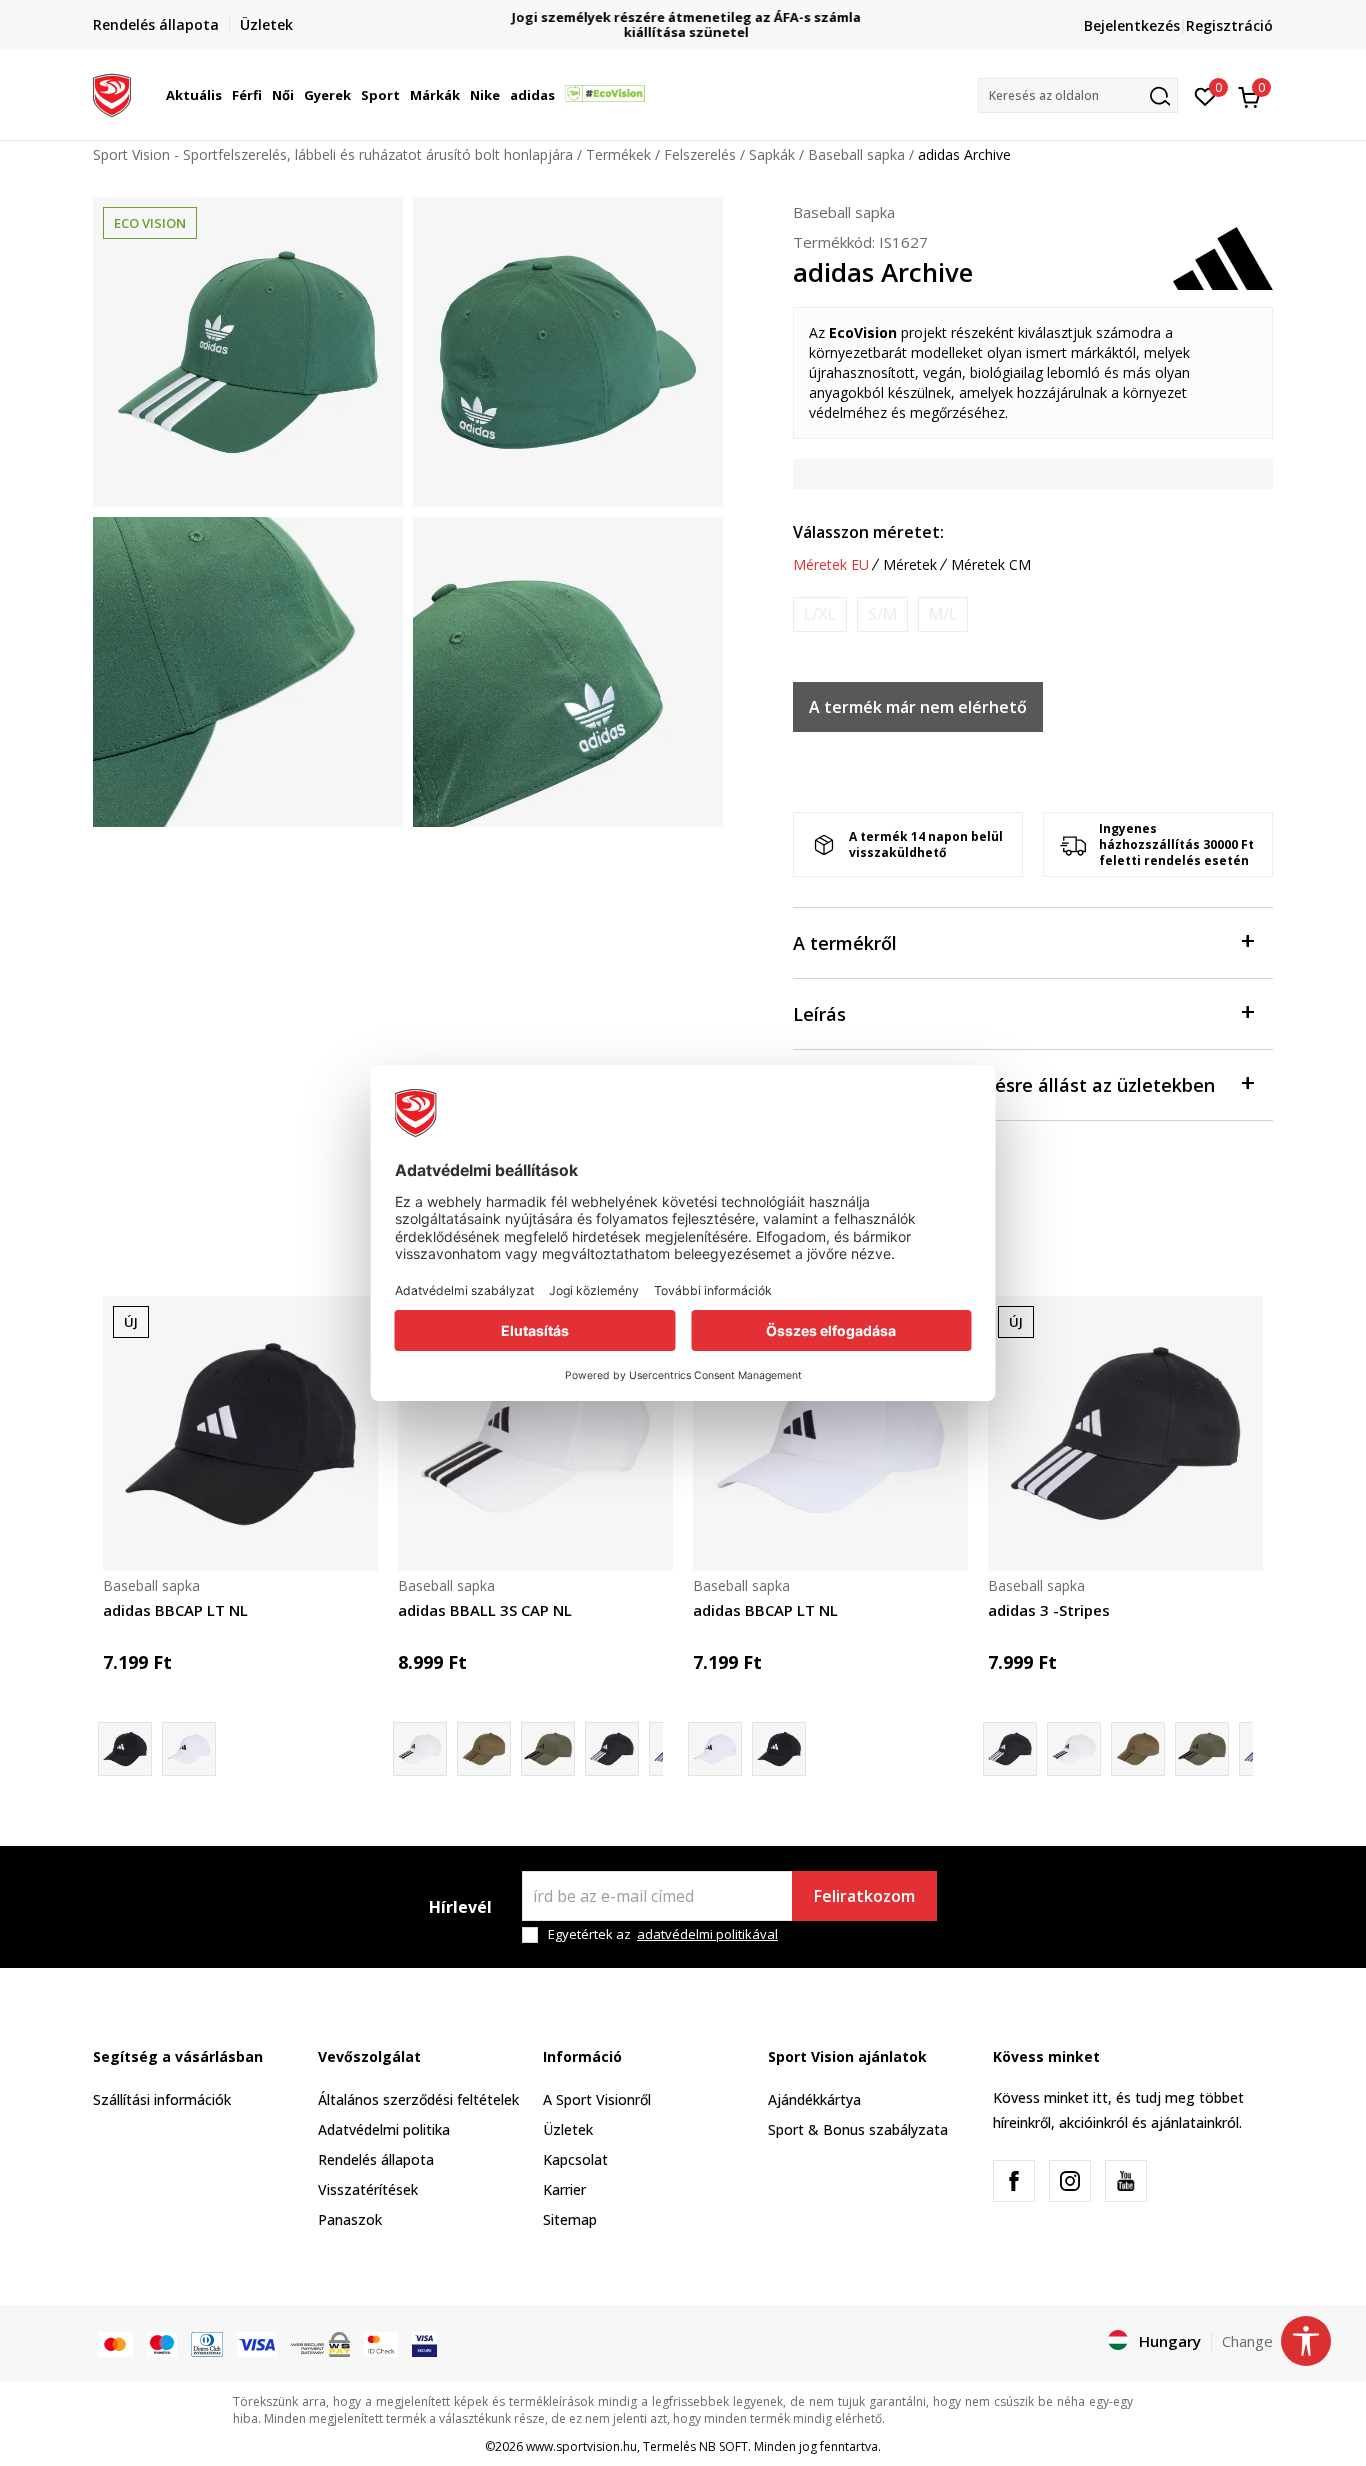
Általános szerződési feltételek (418, 2099)
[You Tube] (1126, 2181)
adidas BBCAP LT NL (175, 1610)
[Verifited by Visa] (424, 2343)
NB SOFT (723, 2446)
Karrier (564, 2189)
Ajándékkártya (814, 2099)
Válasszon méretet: (868, 532)
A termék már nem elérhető (918, 707)
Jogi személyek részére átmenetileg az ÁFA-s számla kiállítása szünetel (683, 25)
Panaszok (350, 2219)
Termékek (618, 154)
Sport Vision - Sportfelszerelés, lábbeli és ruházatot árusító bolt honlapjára (333, 154)
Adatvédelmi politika (384, 2129)
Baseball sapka (856, 154)
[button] (225, 95)
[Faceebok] (1014, 2181)
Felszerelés (700, 154)
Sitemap (570, 2219)
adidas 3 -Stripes (1049, 1610)
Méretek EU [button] (831, 565)
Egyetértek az (663, 1934)
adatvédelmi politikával (707, 1934)
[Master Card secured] (381, 2343)
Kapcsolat (575, 2159)
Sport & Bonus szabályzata (858, 2129)
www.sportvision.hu (581, 2446)
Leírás (819, 1014)
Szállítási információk (162, 2099)
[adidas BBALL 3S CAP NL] (535, 1433)
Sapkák (772, 154)
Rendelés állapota (376, 2159)
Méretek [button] (910, 565)
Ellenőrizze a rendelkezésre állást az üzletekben (1004, 1085)
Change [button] (1247, 2341)
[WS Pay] (320, 2343)
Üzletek (568, 2129)
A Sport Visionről (597, 2099)
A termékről (845, 943)
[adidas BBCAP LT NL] (240, 1433)
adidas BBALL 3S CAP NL (485, 1610)
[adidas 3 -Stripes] (548, 1749)
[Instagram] (1070, 2181)
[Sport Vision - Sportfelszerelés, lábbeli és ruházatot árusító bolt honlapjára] (112, 93)
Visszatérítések (368, 2189)
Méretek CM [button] (991, 565)
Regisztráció (1229, 25)
